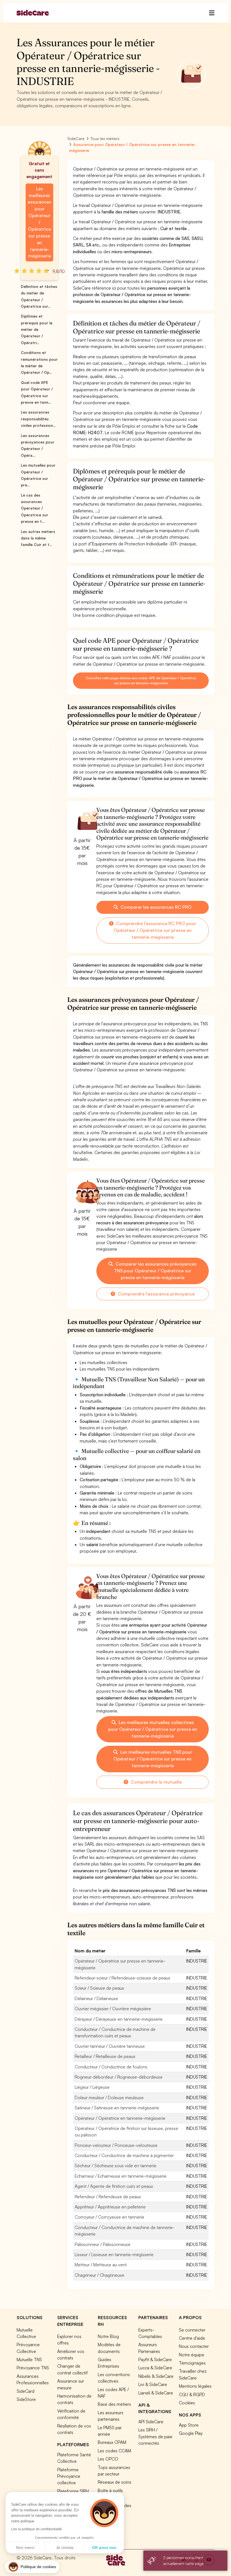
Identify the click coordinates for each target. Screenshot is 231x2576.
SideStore (26, 2399)
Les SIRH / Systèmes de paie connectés (155, 2436)
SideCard (25, 2391)
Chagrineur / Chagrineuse (99, 2275)
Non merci (25, 2547)
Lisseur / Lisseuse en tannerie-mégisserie (114, 2254)
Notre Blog (108, 2336)
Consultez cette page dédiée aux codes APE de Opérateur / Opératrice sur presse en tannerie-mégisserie (141, 680)
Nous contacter (194, 2346)
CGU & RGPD (192, 2394)
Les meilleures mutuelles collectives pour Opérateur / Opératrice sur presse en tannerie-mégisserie (153, 1729)
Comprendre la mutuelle (156, 1782)
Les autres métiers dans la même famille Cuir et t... (38, 538)
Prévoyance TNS (33, 2368)
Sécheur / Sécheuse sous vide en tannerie (115, 2166)
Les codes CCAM (114, 2451)
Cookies (187, 2403)
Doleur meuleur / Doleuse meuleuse (109, 2097)
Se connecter (192, 2330)
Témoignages (192, 2363)
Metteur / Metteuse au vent (101, 2265)
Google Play (191, 2433)
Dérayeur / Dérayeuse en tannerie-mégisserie (119, 2019)
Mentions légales (195, 2386)
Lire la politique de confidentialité (37, 2529)
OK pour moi (104, 2547)
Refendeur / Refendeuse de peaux (108, 2197)
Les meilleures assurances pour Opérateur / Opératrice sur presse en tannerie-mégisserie (39, 222)
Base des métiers (114, 2404)
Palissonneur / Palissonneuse (103, 2244)
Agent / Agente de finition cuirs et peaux (114, 2186)
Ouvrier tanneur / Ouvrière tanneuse (110, 2046)
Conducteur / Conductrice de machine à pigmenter (124, 2155)
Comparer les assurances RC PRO (156, 907)
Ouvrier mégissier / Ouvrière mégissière (113, 2009)
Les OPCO (108, 2459)
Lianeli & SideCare (156, 2393)
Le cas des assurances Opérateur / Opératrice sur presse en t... (35, 508)
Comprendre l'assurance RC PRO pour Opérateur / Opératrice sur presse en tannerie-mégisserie (155, 930)
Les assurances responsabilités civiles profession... (38, 419)
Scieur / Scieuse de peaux (99, 1988)
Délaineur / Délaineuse (96, 1998)
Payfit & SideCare (155, 2359)
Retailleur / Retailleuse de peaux (105, 2056)
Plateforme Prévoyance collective (69, 2476)
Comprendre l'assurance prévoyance (156, 1294)
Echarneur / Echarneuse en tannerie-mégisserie (121, 2176)
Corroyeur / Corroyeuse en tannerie (109, 2217)
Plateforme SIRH (73, 2491)
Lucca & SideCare (155, 2368)
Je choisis (65, 2547)
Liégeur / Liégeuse (92, 2087)
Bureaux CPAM (112, 2442)
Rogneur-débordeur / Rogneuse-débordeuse (119, 2077)
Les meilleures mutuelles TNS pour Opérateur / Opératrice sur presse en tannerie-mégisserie (153, 1759)
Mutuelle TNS (29, 2359)
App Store (189, 2425)
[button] (32, 2567)
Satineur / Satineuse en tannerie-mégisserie (117, 2108)
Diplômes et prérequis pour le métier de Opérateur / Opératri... (37, 329)
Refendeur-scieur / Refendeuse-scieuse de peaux (122, 1978)
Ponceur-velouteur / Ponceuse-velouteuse (116, 2145)
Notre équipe (192, 2355)
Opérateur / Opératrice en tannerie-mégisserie (120, 2118)
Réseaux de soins (115, 2482)
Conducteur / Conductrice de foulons (111, 2067)
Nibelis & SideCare (156, 2376)
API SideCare (151, 2422)
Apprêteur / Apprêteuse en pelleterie (110, 2207)
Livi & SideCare (153, 2384)
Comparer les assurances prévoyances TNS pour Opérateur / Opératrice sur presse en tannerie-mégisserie (156, 1271)
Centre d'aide (192, 2338)
